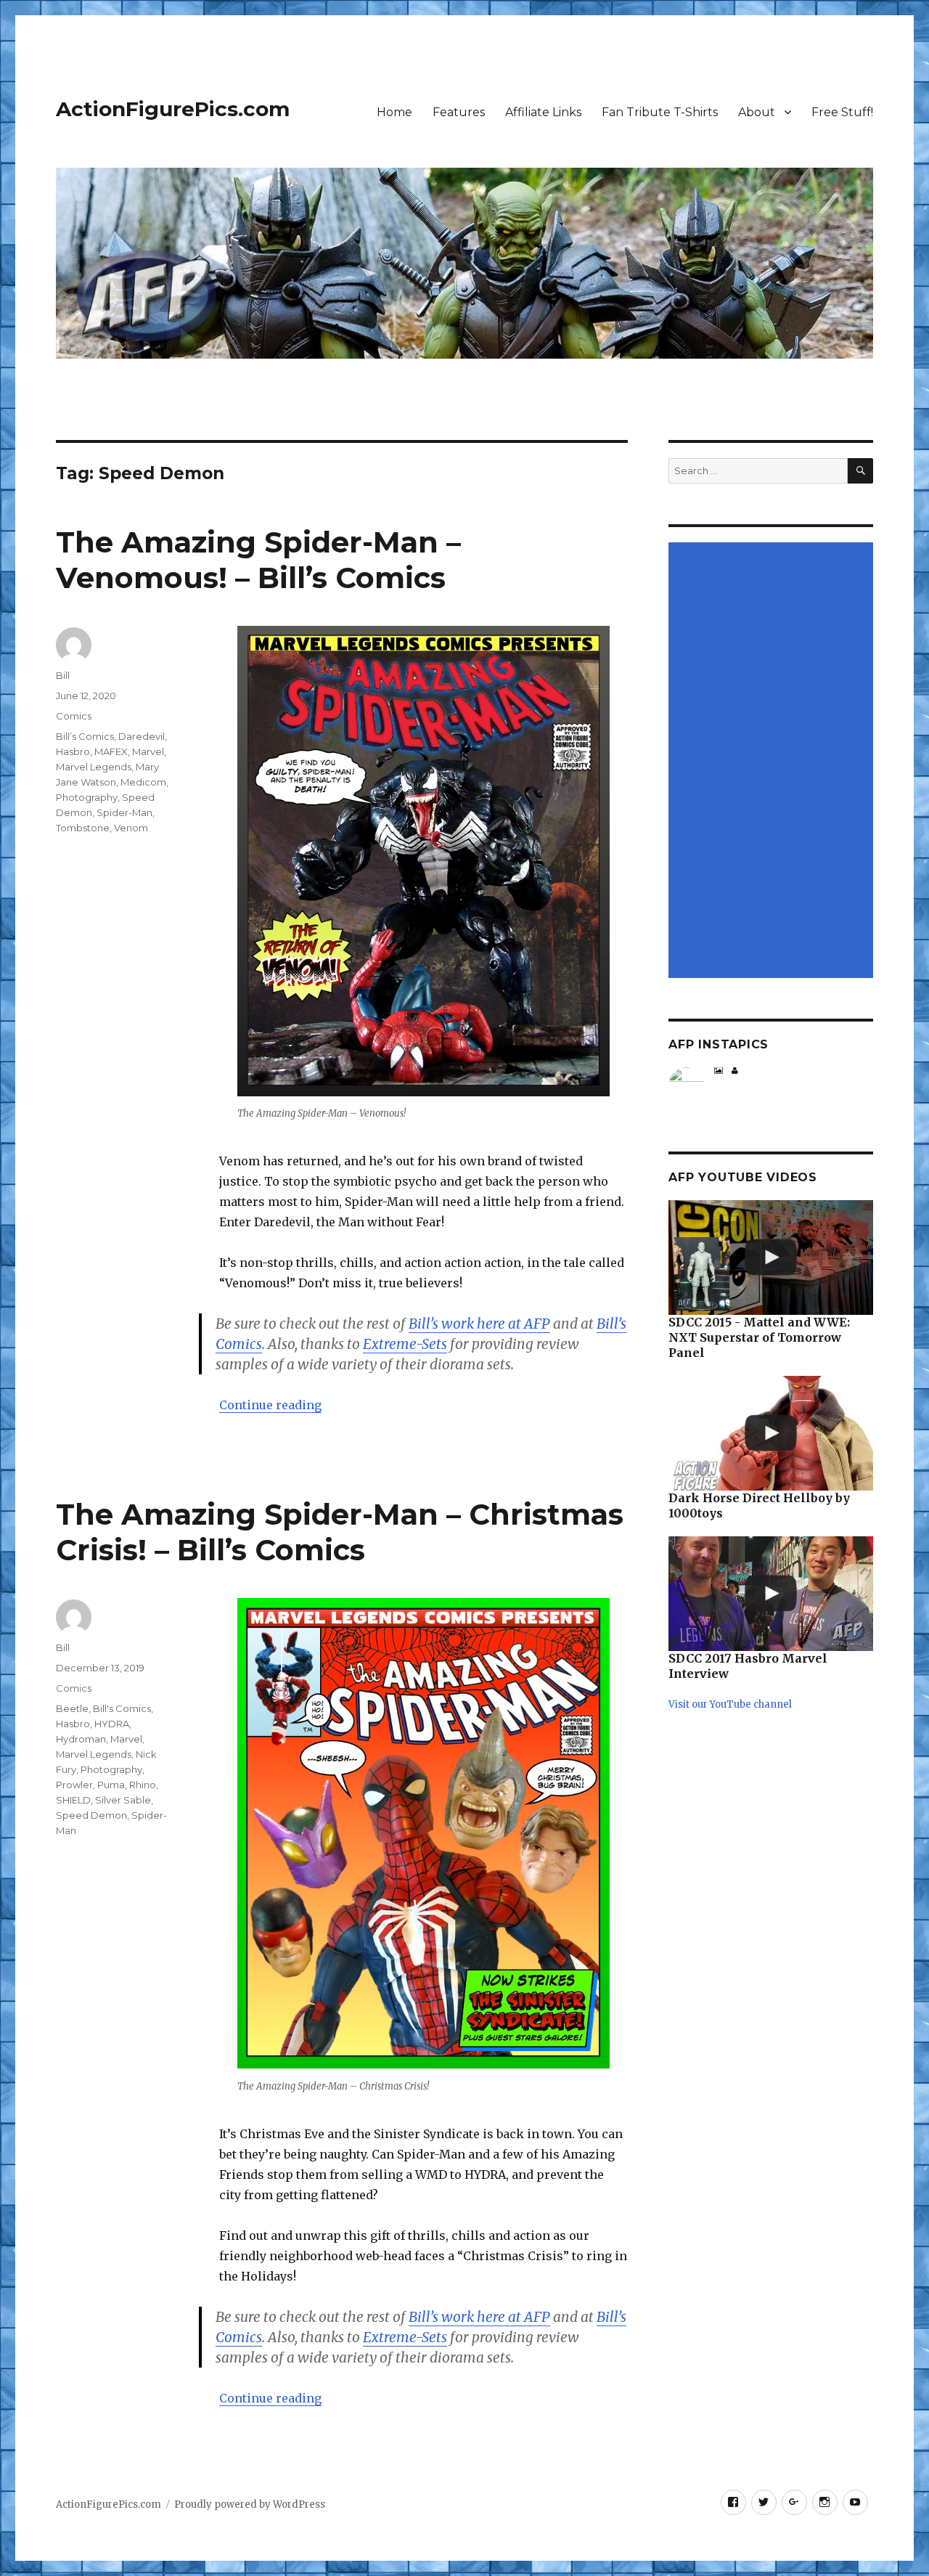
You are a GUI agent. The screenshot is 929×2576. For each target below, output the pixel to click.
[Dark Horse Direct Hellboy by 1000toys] (770, 1433)
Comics (74, 716)
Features (459, 112)
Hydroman (81, 1739)
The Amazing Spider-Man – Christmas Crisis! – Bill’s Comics (340, 1532)
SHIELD (73, 1800)
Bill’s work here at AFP (479, 1324)
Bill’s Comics (85, 736)
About (757, 112)
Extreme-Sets (405, 1344)
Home (394, 112)
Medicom (143, 782)
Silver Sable (123, 1800)
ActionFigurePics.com (173, 109)
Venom (131, 828)
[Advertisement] (773, 761)
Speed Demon (91, 1815)
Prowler (74, 1785)
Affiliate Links (543, 112)
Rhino (143, 1785)
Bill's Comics (122, 1708)
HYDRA (112, 1724)
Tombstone (83, 828)
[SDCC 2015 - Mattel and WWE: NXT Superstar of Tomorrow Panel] (770, 1258)
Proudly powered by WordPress (250, 2504)
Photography (87, 797)
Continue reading (270, 1405)
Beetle (72, 1708)
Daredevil (142, 736)
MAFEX (111, 751)
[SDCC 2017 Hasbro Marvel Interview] (770, 1594)
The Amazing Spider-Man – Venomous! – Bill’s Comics (258, 560)
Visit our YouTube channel (730, 1704)
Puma (111, 1785)
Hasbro (73, 751)
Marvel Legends (94, 767)
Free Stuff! (842, 112)
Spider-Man (124, 812)
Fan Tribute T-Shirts (660, 112)
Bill (63, 675)
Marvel (148, 751)
